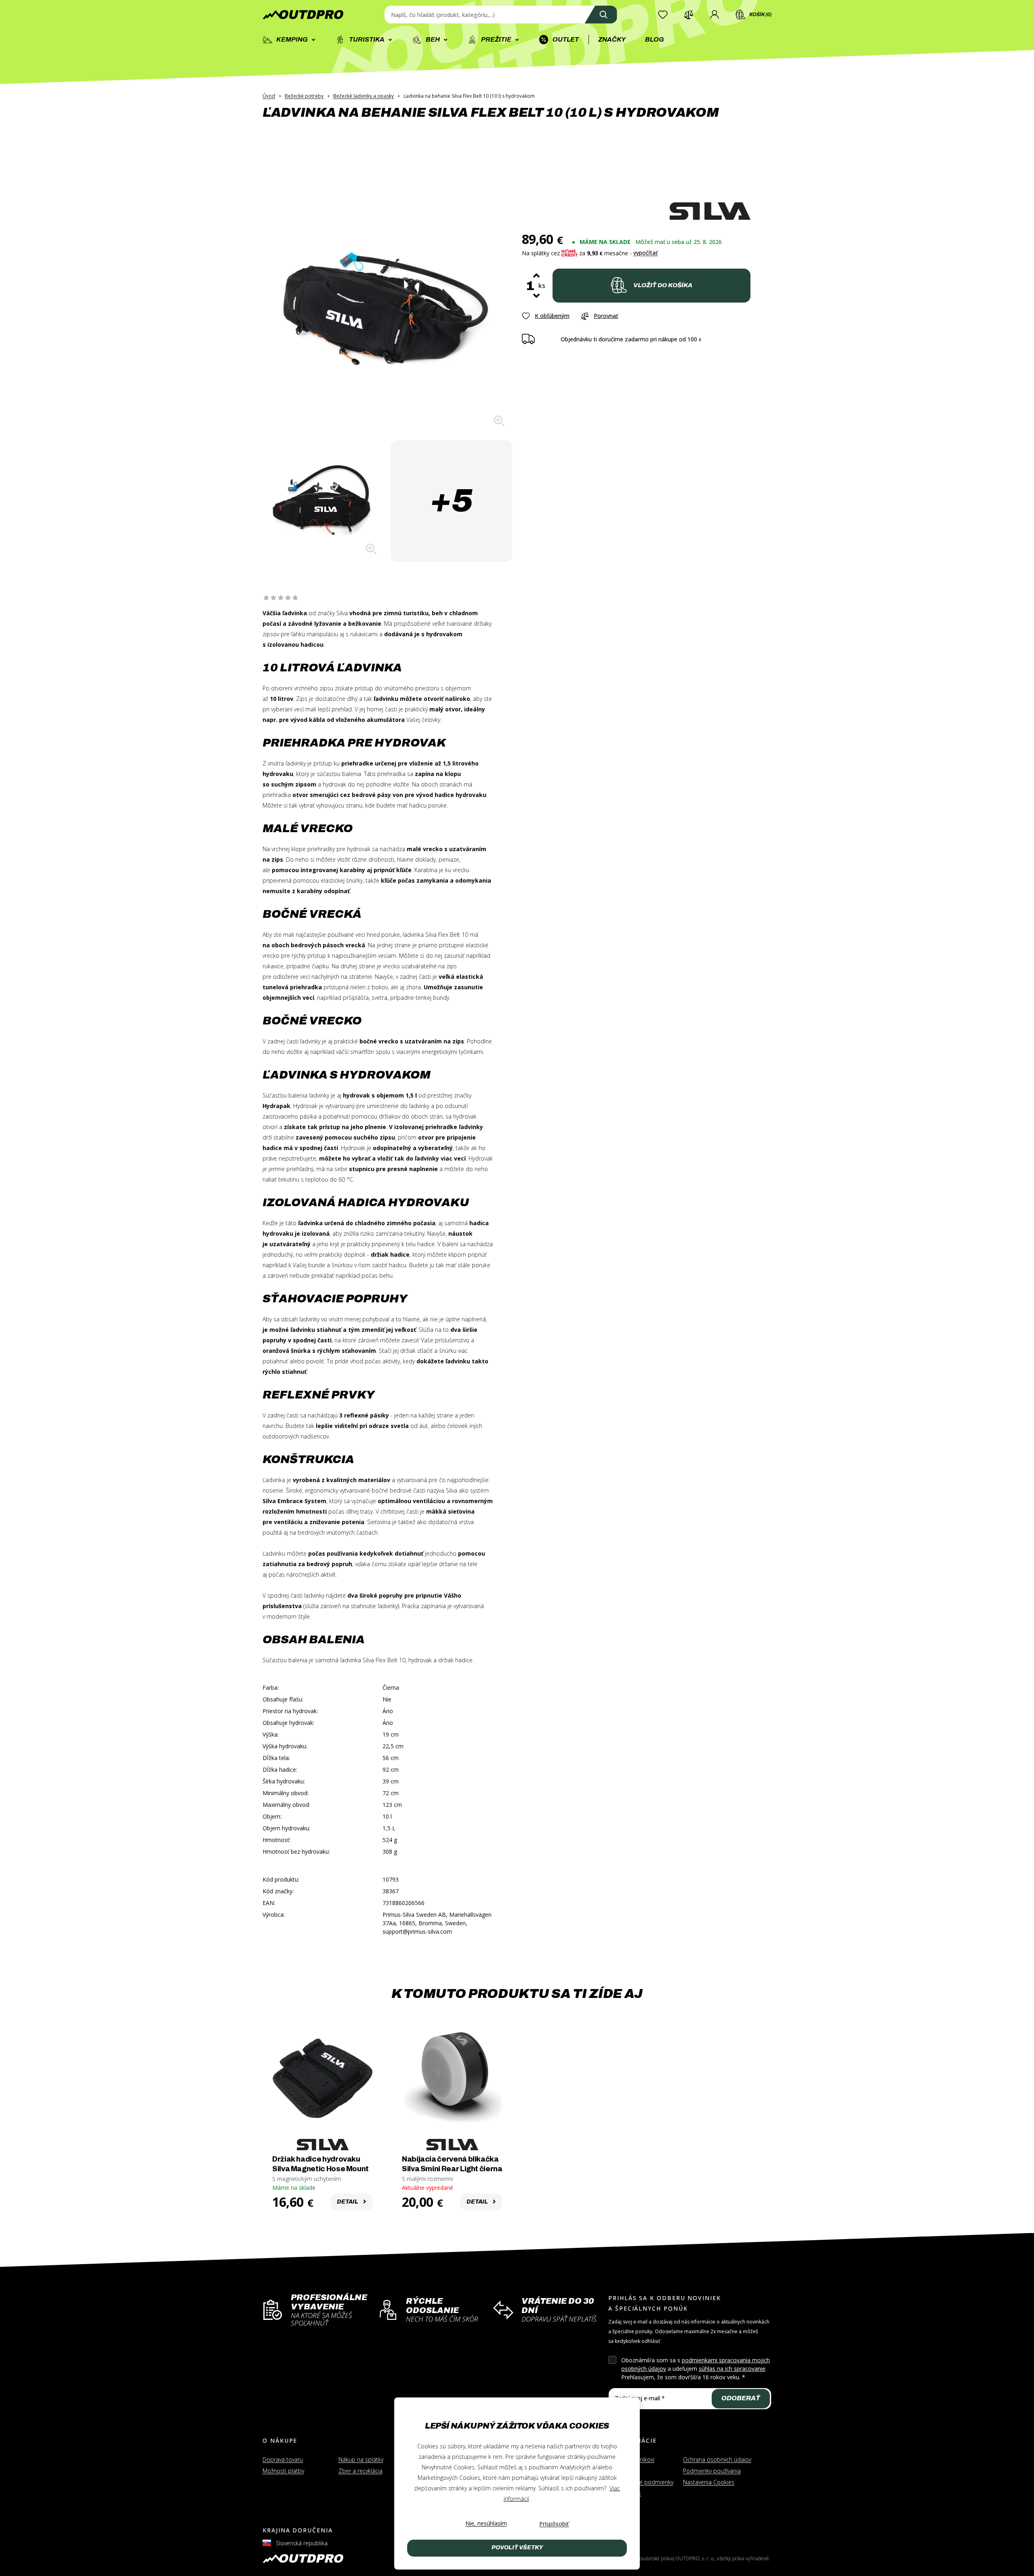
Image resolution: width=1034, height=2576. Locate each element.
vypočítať (645, 253)
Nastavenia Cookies (709, 2482)
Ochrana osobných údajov (717, 2459)
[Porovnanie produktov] (689, 15)
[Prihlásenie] (715, 15)
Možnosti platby (283, 2471)
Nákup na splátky (361, 2459)
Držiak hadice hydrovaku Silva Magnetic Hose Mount (320, 2164)
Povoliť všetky (517, 2548)
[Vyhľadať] (601, 15)
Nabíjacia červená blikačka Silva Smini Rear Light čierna (452, 2164)
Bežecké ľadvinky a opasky (364, 96)
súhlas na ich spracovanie (732, 2369)
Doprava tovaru (283, 2459)
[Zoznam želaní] (663, 15)
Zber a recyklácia (360, 2471)
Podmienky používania (712, 2471)
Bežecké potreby (304, 96)
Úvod (269, 96)
